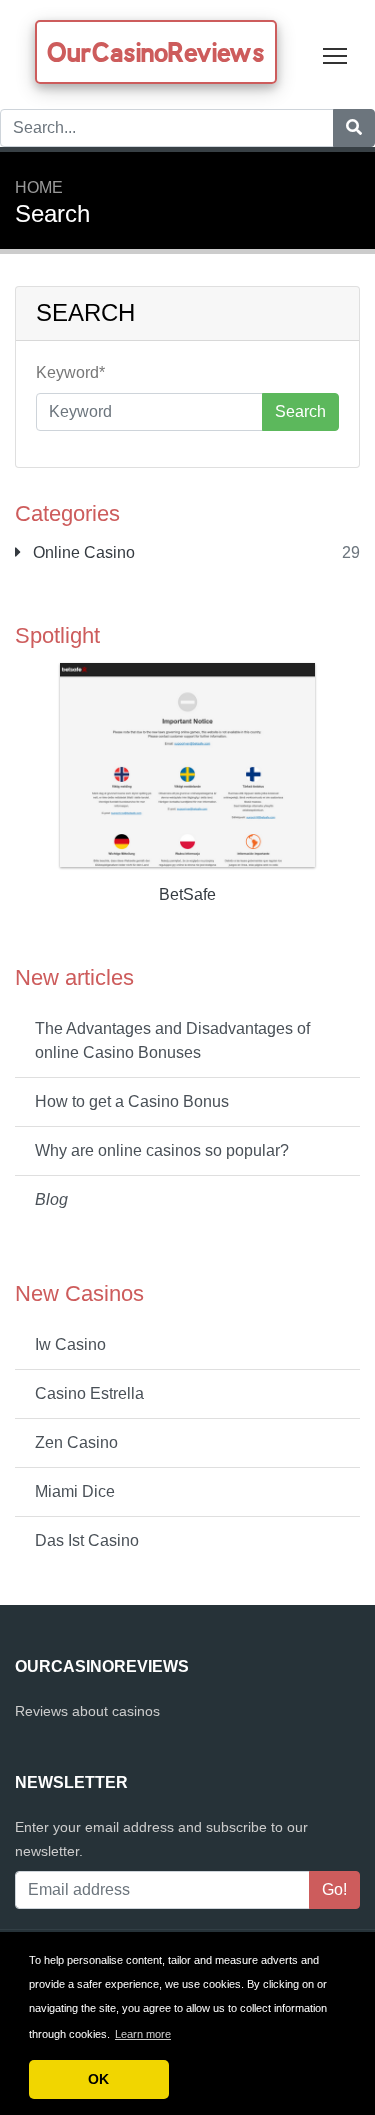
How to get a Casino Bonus (132, 1101)
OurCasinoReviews (156, 52)
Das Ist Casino (87, 1540)
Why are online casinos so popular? (162, 1150)
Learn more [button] (143, 2034)
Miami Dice (75, 1491)
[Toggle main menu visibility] (335, 54)
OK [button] (98, 2079)
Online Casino (82, 552)
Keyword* (70, 372)
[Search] (354, 128)
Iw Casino (70, 1344)
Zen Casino (76, 1442)
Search (300, 411)
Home (39, 187)
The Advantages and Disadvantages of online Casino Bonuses (172, 1040)
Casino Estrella (89, 1393)
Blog (51, 1199)
